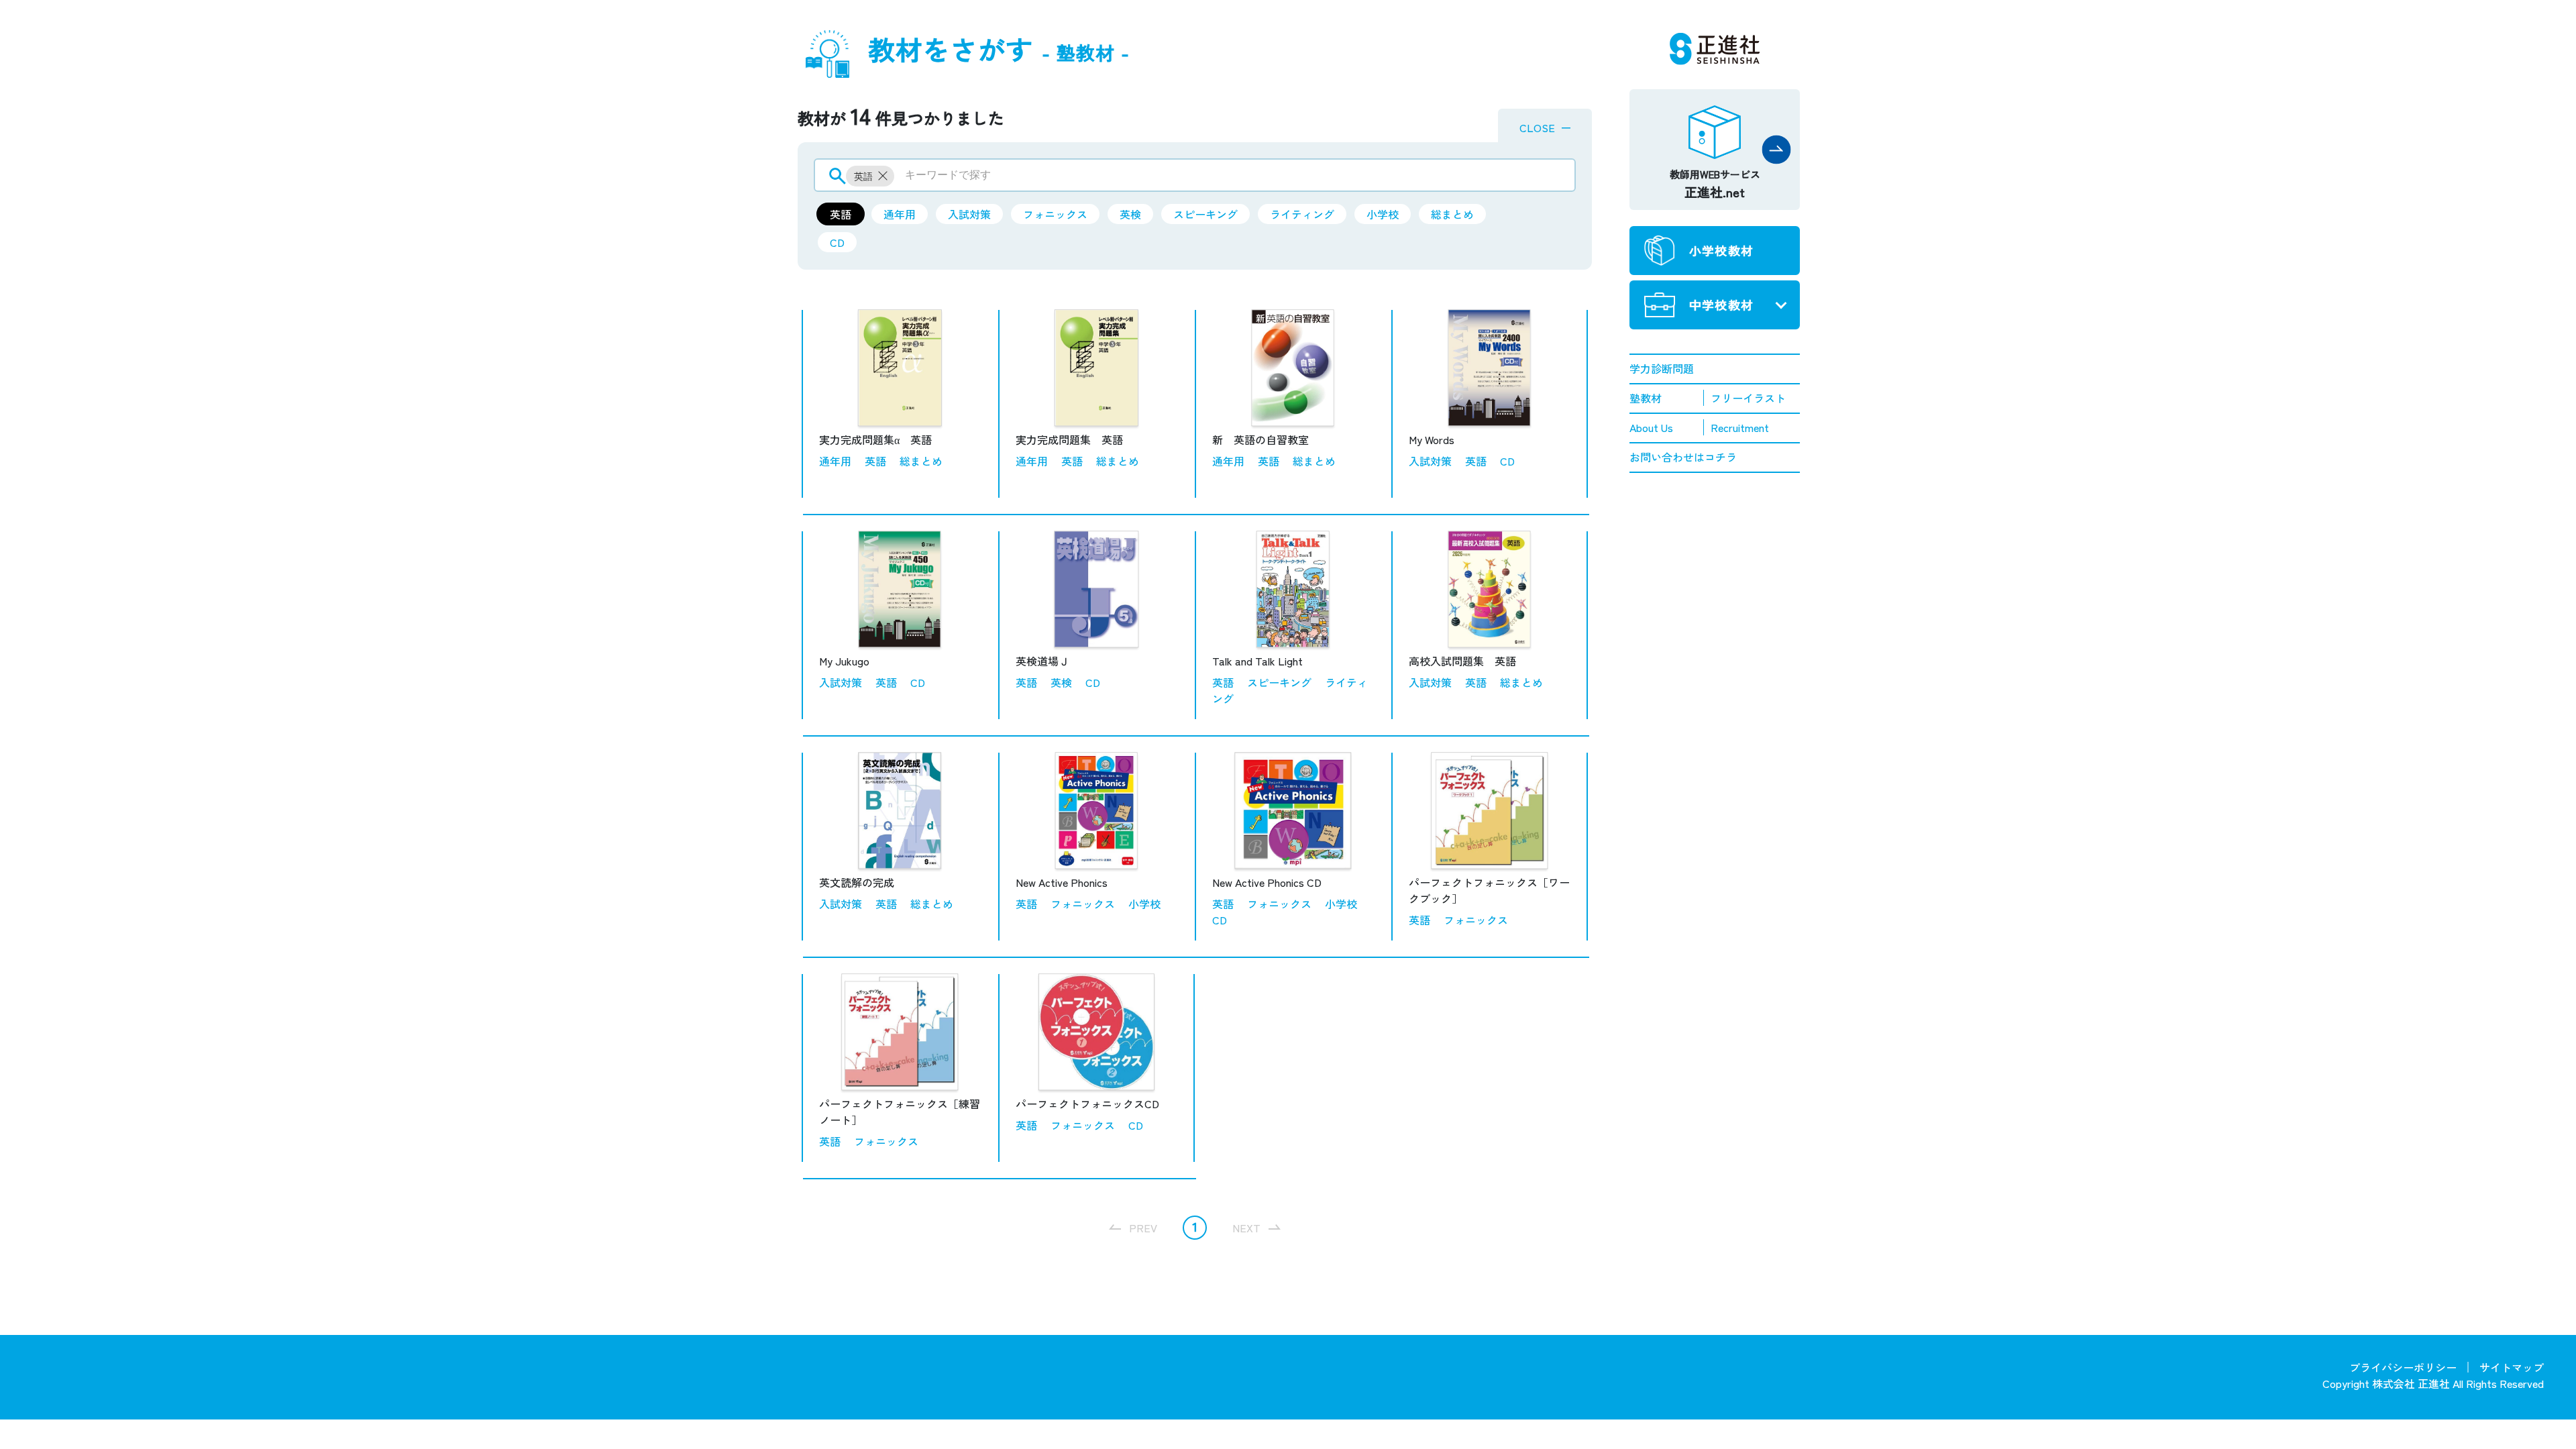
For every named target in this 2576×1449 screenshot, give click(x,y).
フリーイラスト (1748, 398)
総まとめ (1452, 214)
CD (837, 242)
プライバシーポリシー (2403, 1367)
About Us (1651, 427)
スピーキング (1205, 214)
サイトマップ (2512, 1367)
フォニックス (1055, 214)
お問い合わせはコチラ (1683, 457)
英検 (1130, 214)
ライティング (1302, 214)
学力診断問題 (1662, 368)
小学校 (1383, 214)
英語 (841, 214)
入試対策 (969, 214)
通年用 (900, 214)
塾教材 (1646, 398)
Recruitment (1740, 427)
